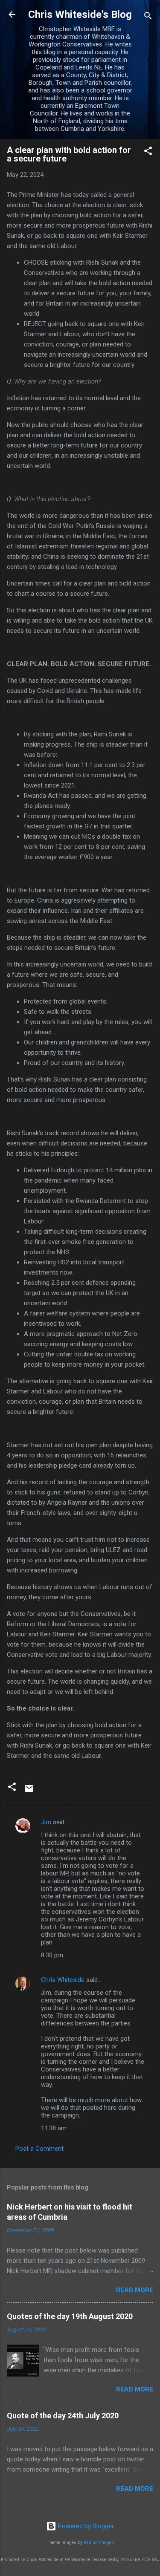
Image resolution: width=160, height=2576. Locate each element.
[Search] (148, 17)
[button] (148, 152)
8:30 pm (52, 1955)
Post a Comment (39, 2149)
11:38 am (54, 2128)
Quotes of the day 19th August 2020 (70, 2316)
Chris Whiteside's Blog (80, 14)
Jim (46, 1822)
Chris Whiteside (63, 1980)
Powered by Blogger (85, 2526)
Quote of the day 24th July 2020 (63, 2416)
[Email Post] (29, 1791)
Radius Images (99, 2543)
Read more (135, 2290)
